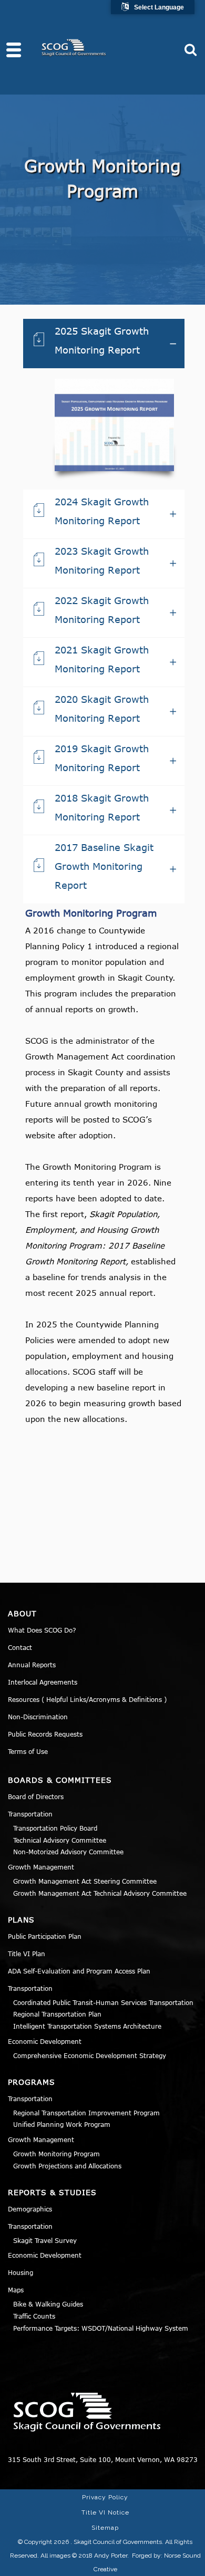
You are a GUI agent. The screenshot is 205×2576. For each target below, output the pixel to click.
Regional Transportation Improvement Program (86, 2113)
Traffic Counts (34, 2316)
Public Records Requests (45, 1734)
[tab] (104, 344)
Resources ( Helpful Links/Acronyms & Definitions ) (87, 1699)
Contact (20, 1647)
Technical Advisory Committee (60, 1840)
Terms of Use (28, 1751)
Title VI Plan (27, 1954)
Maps (16, 2290)
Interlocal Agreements (43, 1682)
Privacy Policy (105, 2497)
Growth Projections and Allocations (67, 2166)
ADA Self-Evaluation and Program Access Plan (79, 1971)
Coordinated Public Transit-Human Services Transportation (103, 2002)
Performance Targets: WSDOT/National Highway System (101, 2328)
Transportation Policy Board (55, 1828)
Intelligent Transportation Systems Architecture (87, 2026)
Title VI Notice (105, 2512)
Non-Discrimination (38, 1717)
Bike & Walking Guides (48, 2304)
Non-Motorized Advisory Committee (68, 1852)
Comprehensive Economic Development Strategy (90, 2055)
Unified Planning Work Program (62, 2124)
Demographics (30, 2209)
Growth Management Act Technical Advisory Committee (100, 1893)
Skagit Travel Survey (45, 2240)
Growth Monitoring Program (57, 2154)
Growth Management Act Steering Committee (85, 1881)
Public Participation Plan (45, 1936)
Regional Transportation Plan (57, 2014)
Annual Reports (32, 1665)
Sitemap (105, 2528)
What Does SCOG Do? (42, 1630)
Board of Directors (36, 1796)
